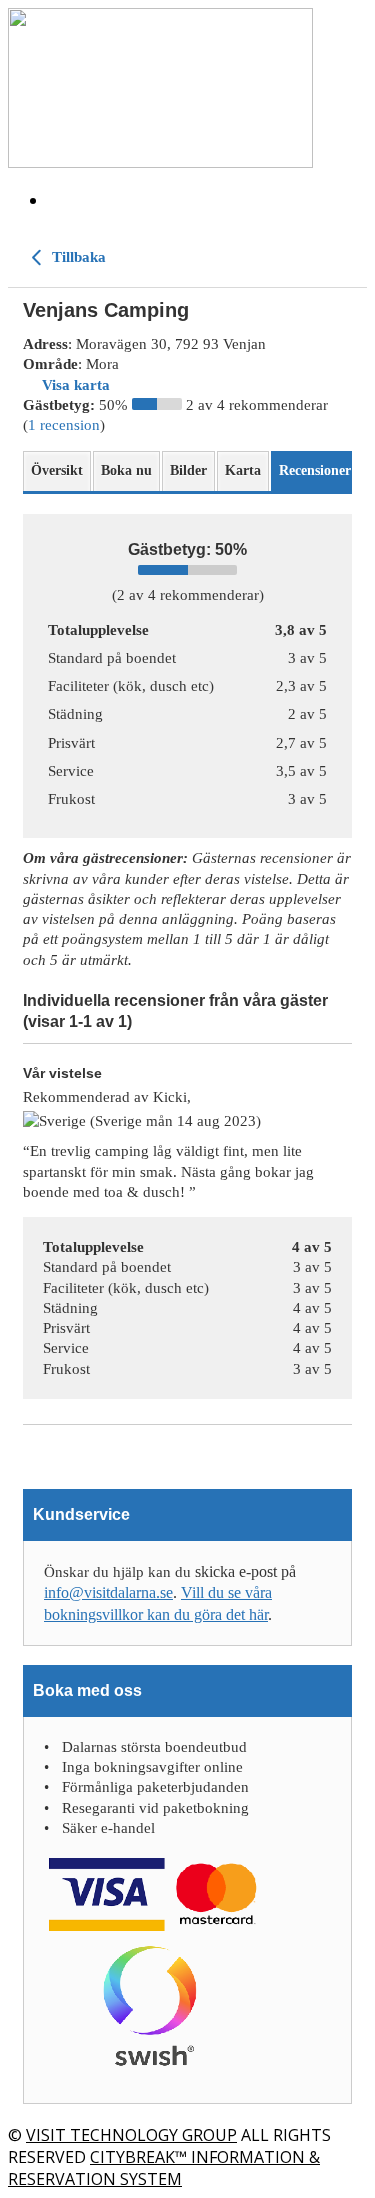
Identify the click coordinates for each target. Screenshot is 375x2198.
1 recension (64, 425)
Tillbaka (77, 257)
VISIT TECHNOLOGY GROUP (131, 2135)
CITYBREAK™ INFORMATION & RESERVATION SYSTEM (164, 2168)
